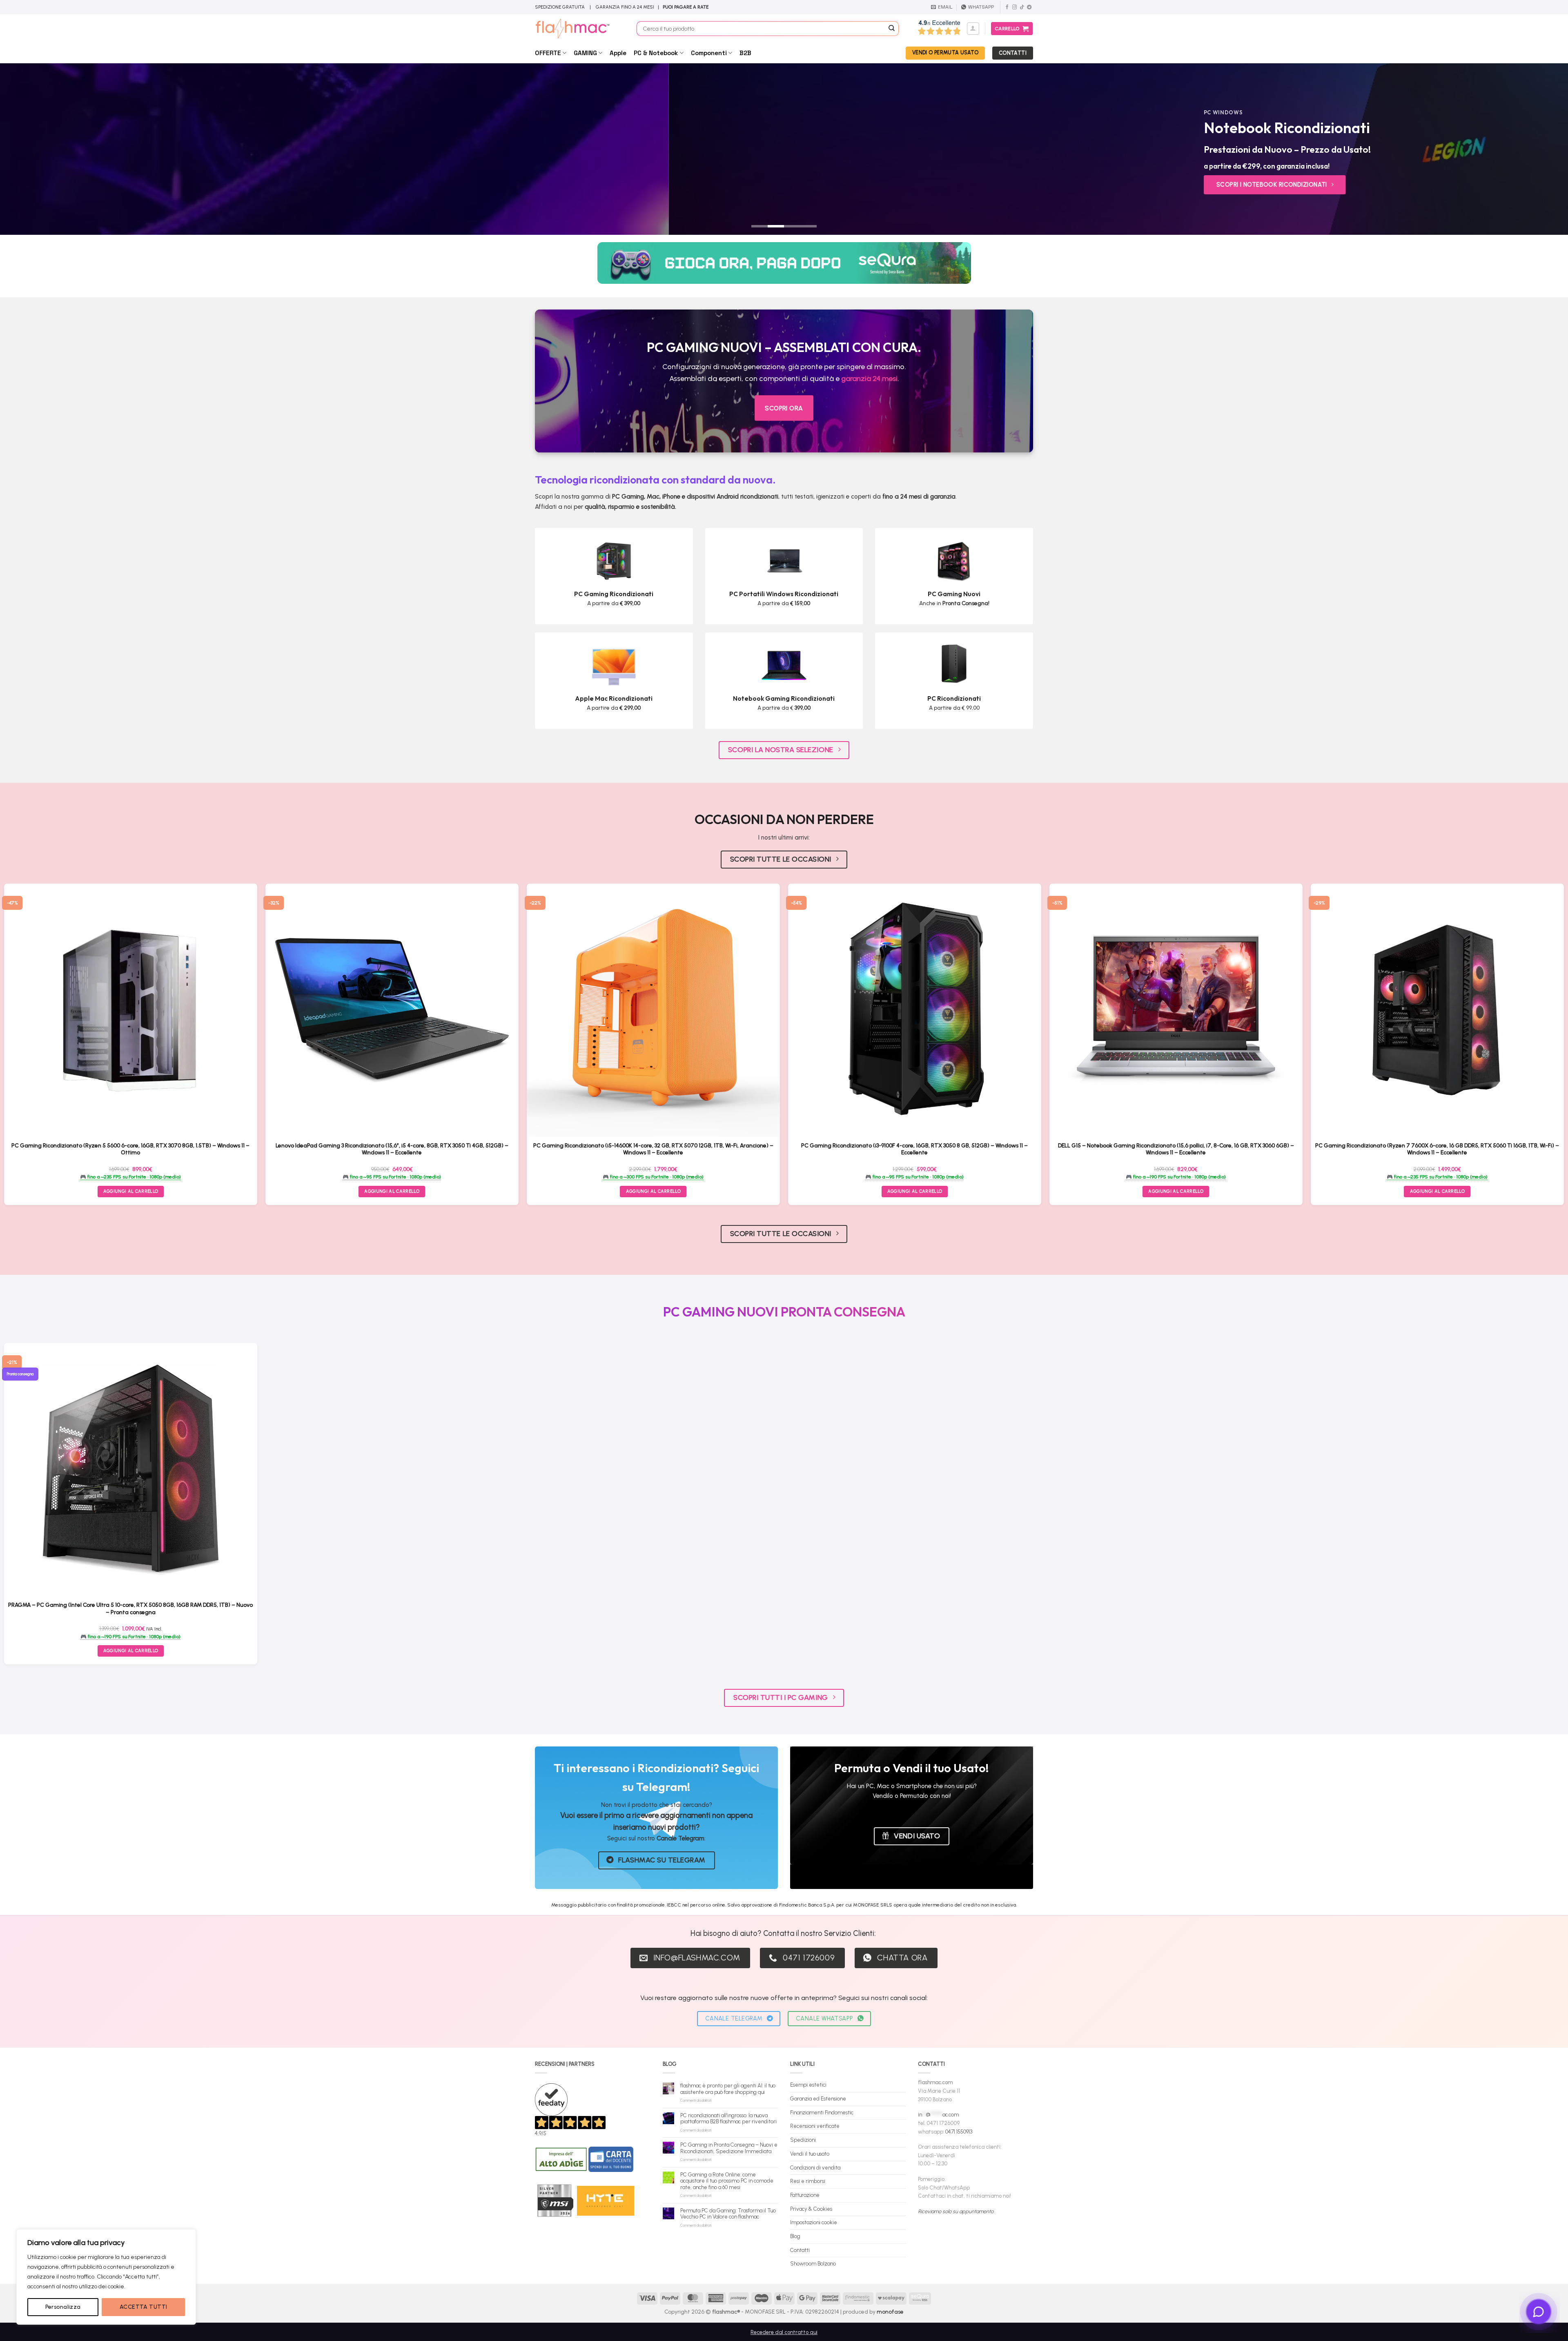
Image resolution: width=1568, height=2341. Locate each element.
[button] (973, 29)
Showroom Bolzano (813, 2264)
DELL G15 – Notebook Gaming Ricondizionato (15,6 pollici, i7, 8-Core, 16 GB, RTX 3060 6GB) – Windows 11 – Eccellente (1176, 1149)
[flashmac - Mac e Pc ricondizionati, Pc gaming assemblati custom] (580, 29)
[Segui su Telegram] (1029, 7)
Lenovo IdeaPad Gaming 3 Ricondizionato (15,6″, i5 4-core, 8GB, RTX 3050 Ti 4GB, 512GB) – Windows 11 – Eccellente (392, 1149)
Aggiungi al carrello (131, 1651)
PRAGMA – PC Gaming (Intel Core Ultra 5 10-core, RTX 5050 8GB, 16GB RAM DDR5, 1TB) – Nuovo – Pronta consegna (130, 1608)
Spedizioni (803, 2140)
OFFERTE (548, 53)
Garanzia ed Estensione (818, 2099)
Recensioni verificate (815, 2126)
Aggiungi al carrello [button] (131, 1191)
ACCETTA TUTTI (143, 2307)
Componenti (709, 53)
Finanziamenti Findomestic (822, 2113)
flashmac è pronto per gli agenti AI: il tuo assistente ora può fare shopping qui (728, 2089)
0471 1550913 (959, 2132)
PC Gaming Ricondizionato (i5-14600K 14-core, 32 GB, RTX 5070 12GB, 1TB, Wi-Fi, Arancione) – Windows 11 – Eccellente (653, 1149)
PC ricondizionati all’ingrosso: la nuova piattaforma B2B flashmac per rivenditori (728, 2119)
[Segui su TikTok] (1022, 7)
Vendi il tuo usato (810, 2154)
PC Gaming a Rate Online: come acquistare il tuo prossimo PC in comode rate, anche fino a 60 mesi (727, 2181)
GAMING (585, 53)
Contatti (800, 2250)
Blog (795, 2236)
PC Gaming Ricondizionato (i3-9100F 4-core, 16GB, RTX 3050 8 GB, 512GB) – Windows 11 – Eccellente (914, 1149)
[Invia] (892, 29)
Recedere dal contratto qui (784, 2332)
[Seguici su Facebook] (1007, 7)
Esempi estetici (808, 2085)
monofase (890, 2312)
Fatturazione (805, 2195)
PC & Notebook (656, 53)
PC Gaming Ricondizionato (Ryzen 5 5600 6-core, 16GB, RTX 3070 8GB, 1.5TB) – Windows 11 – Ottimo (130, 1149)
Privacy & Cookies (811, 2209)
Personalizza (63, 2307)
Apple (618, 53)
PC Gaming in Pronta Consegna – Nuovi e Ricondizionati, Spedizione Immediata (729, 2148)
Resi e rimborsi (808, 2181)
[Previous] (42, 149)
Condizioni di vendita (815, 2168)
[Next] (1526, 149)
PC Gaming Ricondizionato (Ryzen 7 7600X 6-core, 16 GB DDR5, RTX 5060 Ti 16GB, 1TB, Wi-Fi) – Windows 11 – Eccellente (1437, 1149)
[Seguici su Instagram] (1015, 7)
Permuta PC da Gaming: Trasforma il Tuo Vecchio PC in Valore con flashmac (728, 2214)
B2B (745, 53)
